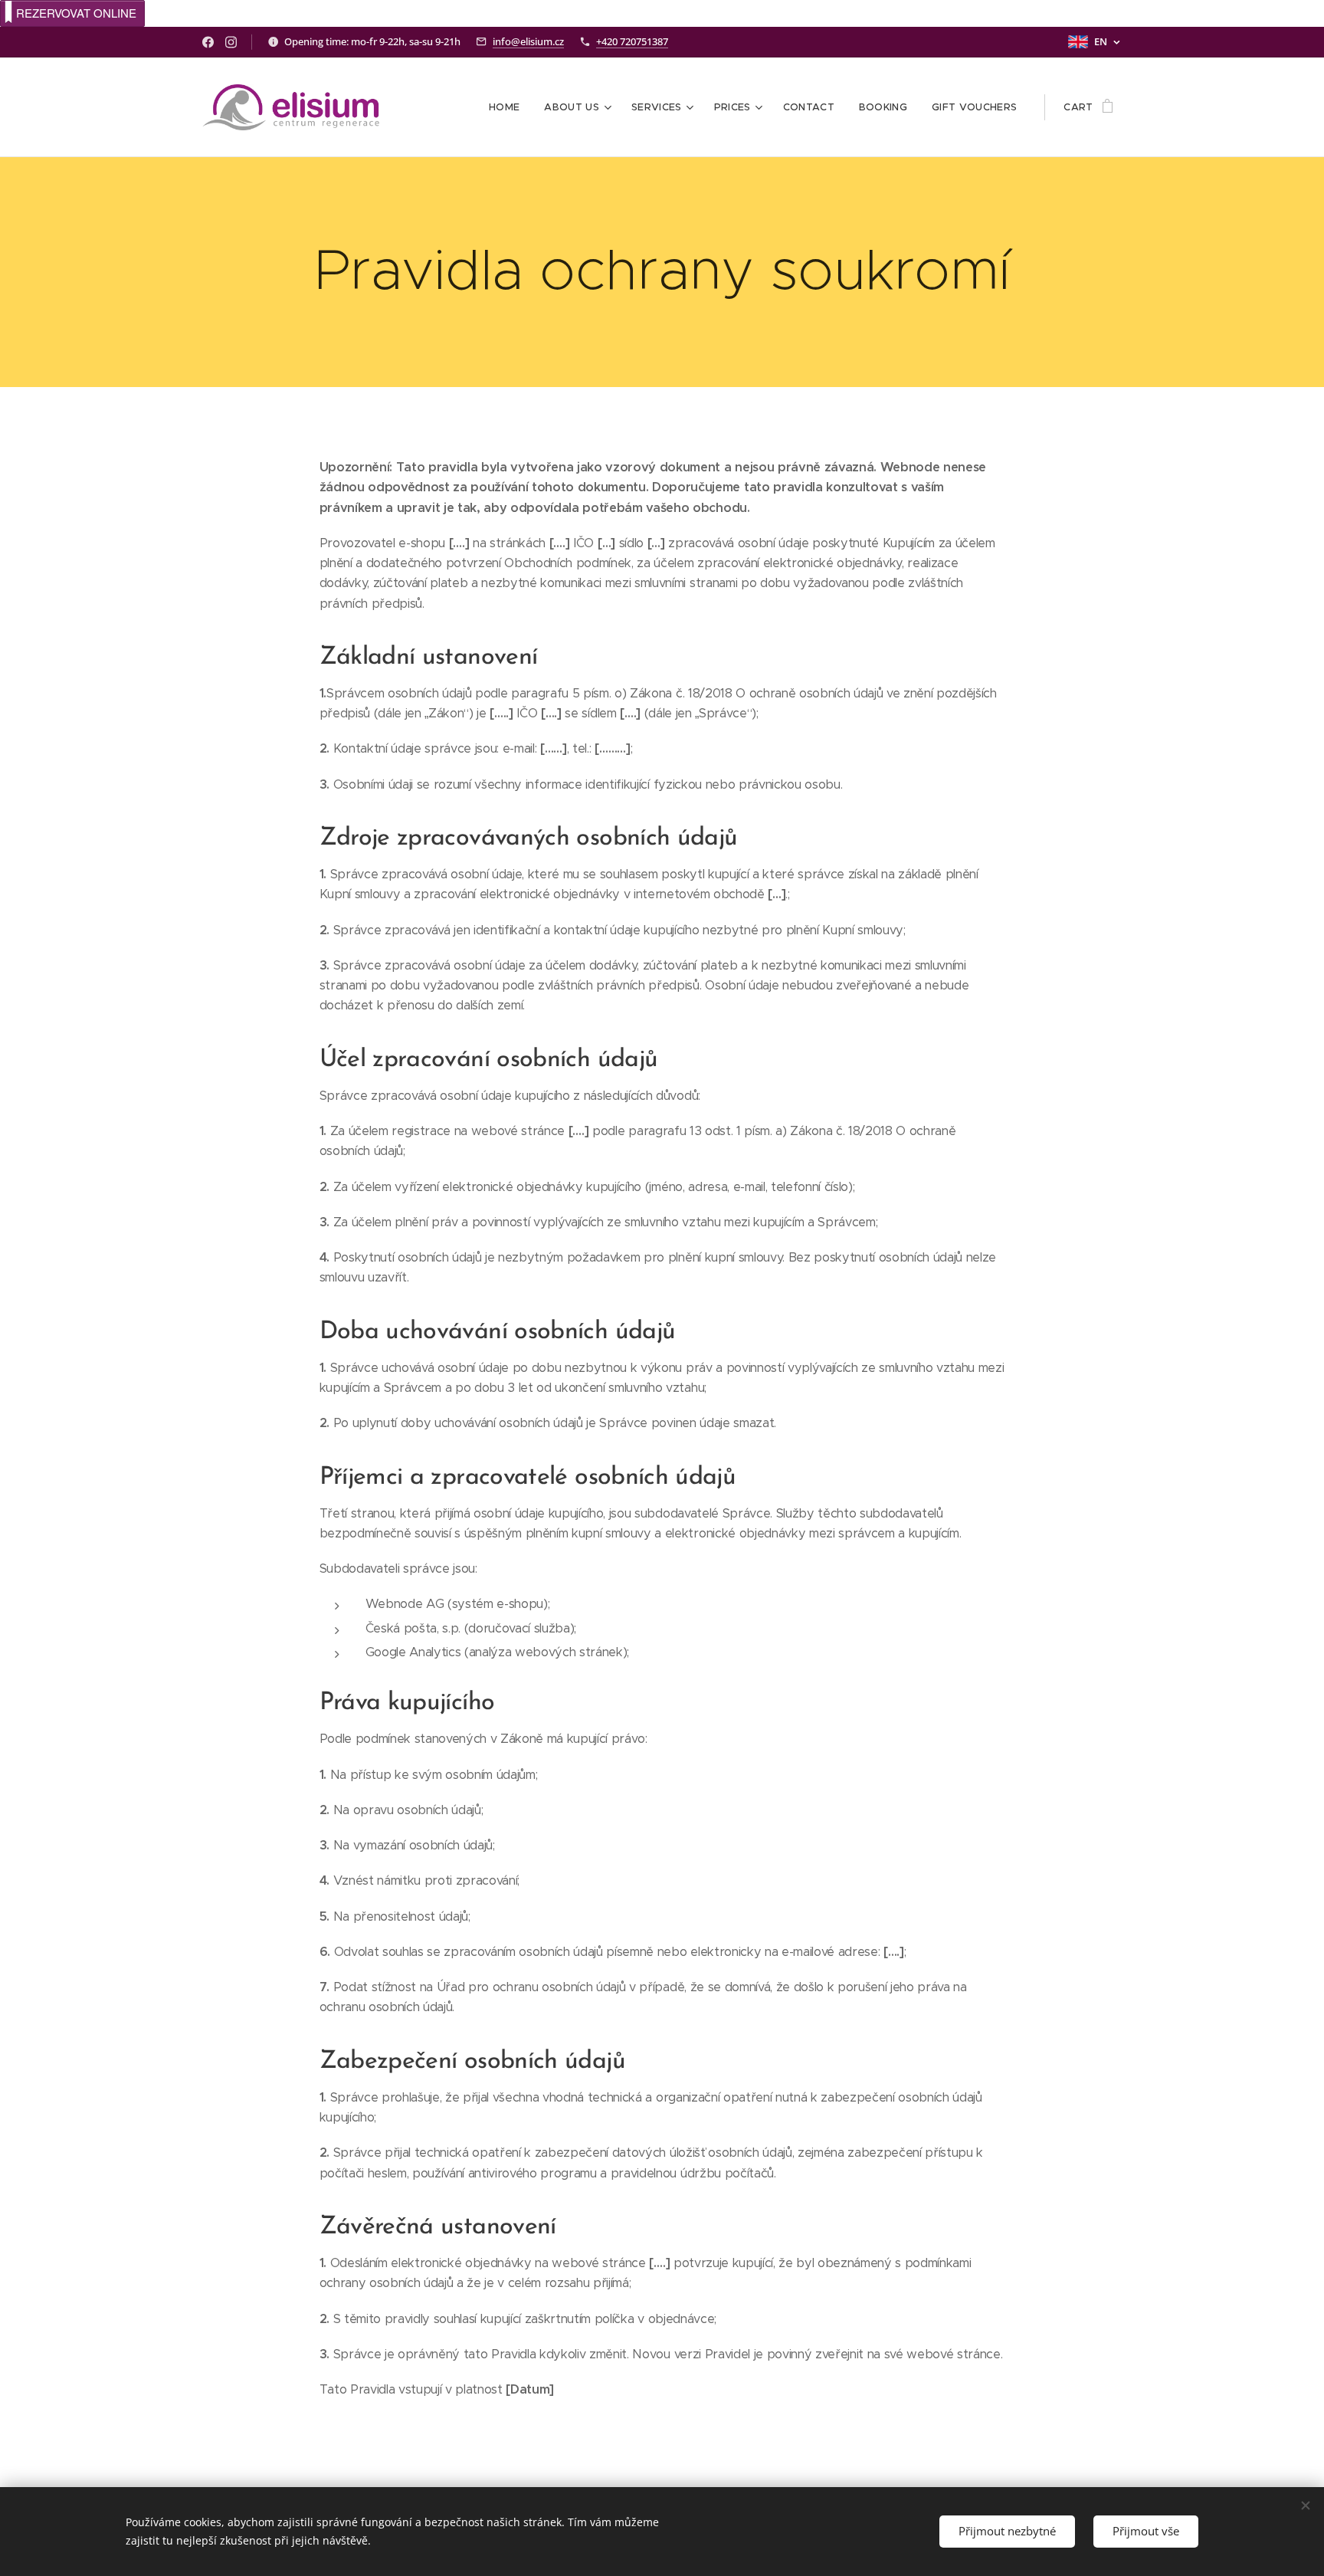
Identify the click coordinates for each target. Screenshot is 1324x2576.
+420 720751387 (632, 41)
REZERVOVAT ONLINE (76, 13)
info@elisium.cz (528, 41)
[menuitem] (508, 107)
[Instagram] (231, 42)
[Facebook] (208, 42)
